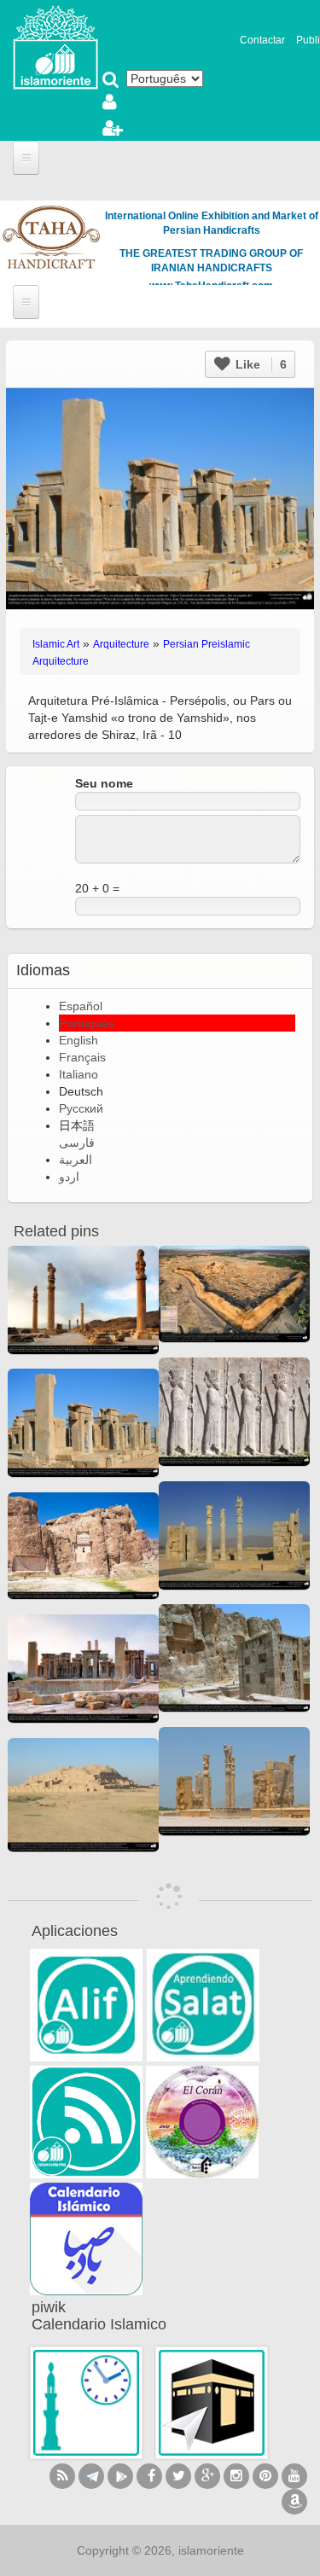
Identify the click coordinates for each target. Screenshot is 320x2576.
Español (81, 1006)
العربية (76, 1160)
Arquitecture (121, 644)
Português (87, 1023)
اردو (69, 1177)
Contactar (262, 40)
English (79, 1040)
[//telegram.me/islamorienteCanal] (91, 2476)
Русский (81, 1108)
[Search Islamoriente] (111, 81)
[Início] (55, 46)
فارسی (77, 1143)
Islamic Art (56, 644)
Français (82, 1057)
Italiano (79, 1074)
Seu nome (104, 783)
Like (259, 364)
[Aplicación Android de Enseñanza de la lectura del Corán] (86, 2005)
